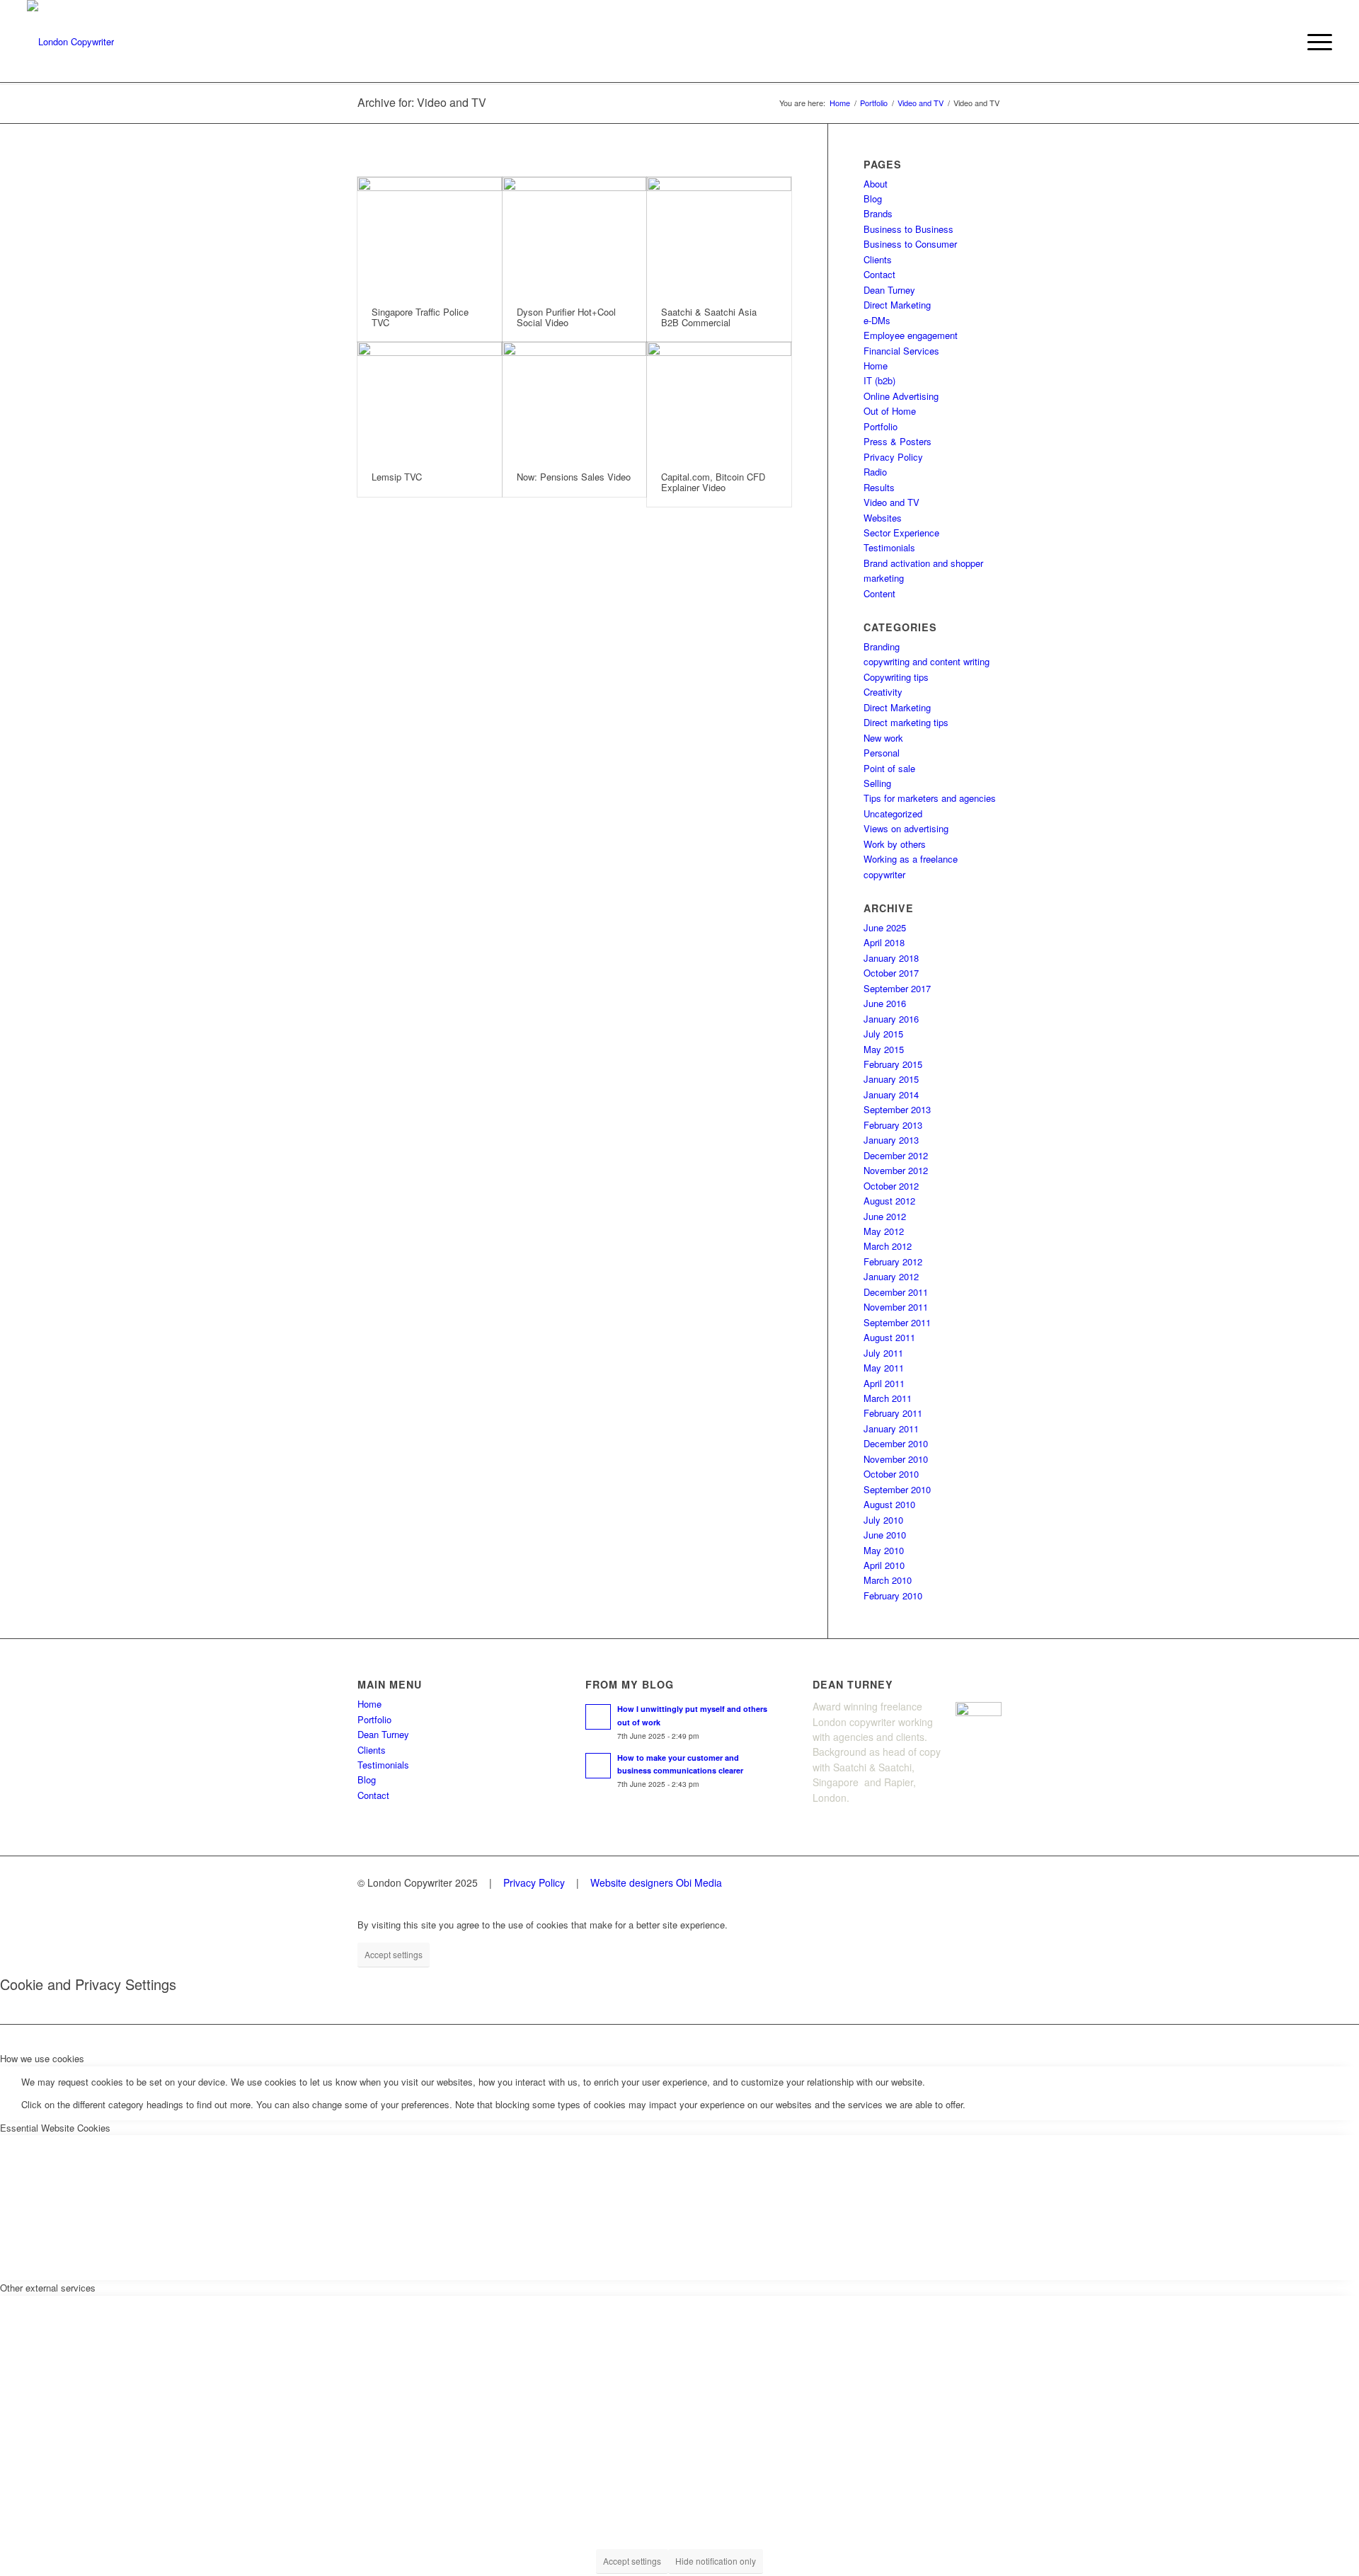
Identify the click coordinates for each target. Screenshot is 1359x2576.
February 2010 (893, 1595)
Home (876, 366)
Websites (883, 518)
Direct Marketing (897, 305)
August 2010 (889, 1504)
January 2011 (891, 1428)
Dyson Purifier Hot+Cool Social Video (566, 317)
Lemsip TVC (397, 477)
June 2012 (885, 1216)
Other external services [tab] (48, 2288)
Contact (879, 274)
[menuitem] (1315, 42)
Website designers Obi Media (656, 1882)
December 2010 (896, 1443)
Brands (878, 213)
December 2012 (896, 1155)
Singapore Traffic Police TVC (420, 317)
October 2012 (891, 1186)
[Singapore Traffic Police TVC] (430, 235)
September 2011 (897, 1322)
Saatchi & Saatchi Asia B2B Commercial (709, 317)
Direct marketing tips (906, 722)
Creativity (883, 692)
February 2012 (893, 1261)
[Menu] (1315, 42)
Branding (882, 646)
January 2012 (891, 1276)
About (876, 184)
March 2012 (888, 1246)
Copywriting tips (896, 677)
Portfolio (881, 426)
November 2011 (896, 1307)
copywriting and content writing (927, 661)
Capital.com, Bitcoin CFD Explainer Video (713, 482)
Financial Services (901, 351)
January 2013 (891, 1140)
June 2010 (885, 1535)
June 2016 (885, 1003)
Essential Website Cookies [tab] (55, 2128)
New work (883, 738)
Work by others (895, 844)
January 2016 (891, 1019)
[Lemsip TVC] (430, 400)
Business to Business (908, 229)
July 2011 (883, 1353)
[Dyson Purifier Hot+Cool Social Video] (575, 235)
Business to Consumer (910, 244)
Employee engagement (911, 335)
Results (879, 487)
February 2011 (893, 1413)
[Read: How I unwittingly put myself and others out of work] (598, 1717)
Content (879, 593)
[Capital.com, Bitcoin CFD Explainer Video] (719, 400)
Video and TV (891, 502)
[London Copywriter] (70, 42)
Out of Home (890, 411)
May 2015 (884, 1049)
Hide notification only (716, 2561)
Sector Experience (901, 533)
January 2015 (891, 1079)
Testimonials (889, 547)
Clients (878, 259)
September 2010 (897, 1489)
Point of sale (889, 768)
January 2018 (891, 958)
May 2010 (884, 1550)
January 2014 (891, 1094)
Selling (877, 783)
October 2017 (891, 973)
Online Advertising (901, 396)
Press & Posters (898, 441)
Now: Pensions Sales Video (574, 477)
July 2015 (883, 1034)
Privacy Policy (893, 457)
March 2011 (888, 1398)
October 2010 (891, 1474)
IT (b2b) (879, 380)
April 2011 (884, 1383)
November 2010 (896, 1459)
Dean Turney (889, 290)
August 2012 (889, 1201)
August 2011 (889, 1337)
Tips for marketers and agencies (930, 798)
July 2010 (883, 1520)
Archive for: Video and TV (422, 102)
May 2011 (884, 1368)
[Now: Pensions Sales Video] (575, 400)
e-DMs (877, 320)
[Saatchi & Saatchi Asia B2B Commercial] (719, 235)
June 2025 (885, 927)
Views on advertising (906, 828)
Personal (882, 753)
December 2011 (896, 1292)
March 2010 (888, 1580)
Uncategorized (893, 813)
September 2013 (897, 1109)
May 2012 (884, 1231)
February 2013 (893, 1125)
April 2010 (884, 1565)
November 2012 (896, 1170)
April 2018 (884, 942)
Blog (873, 199)
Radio (875, 472)
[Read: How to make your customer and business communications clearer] (598, 1766)
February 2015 (893, 1064)
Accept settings (394, 1954)
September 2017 (897, 988)
